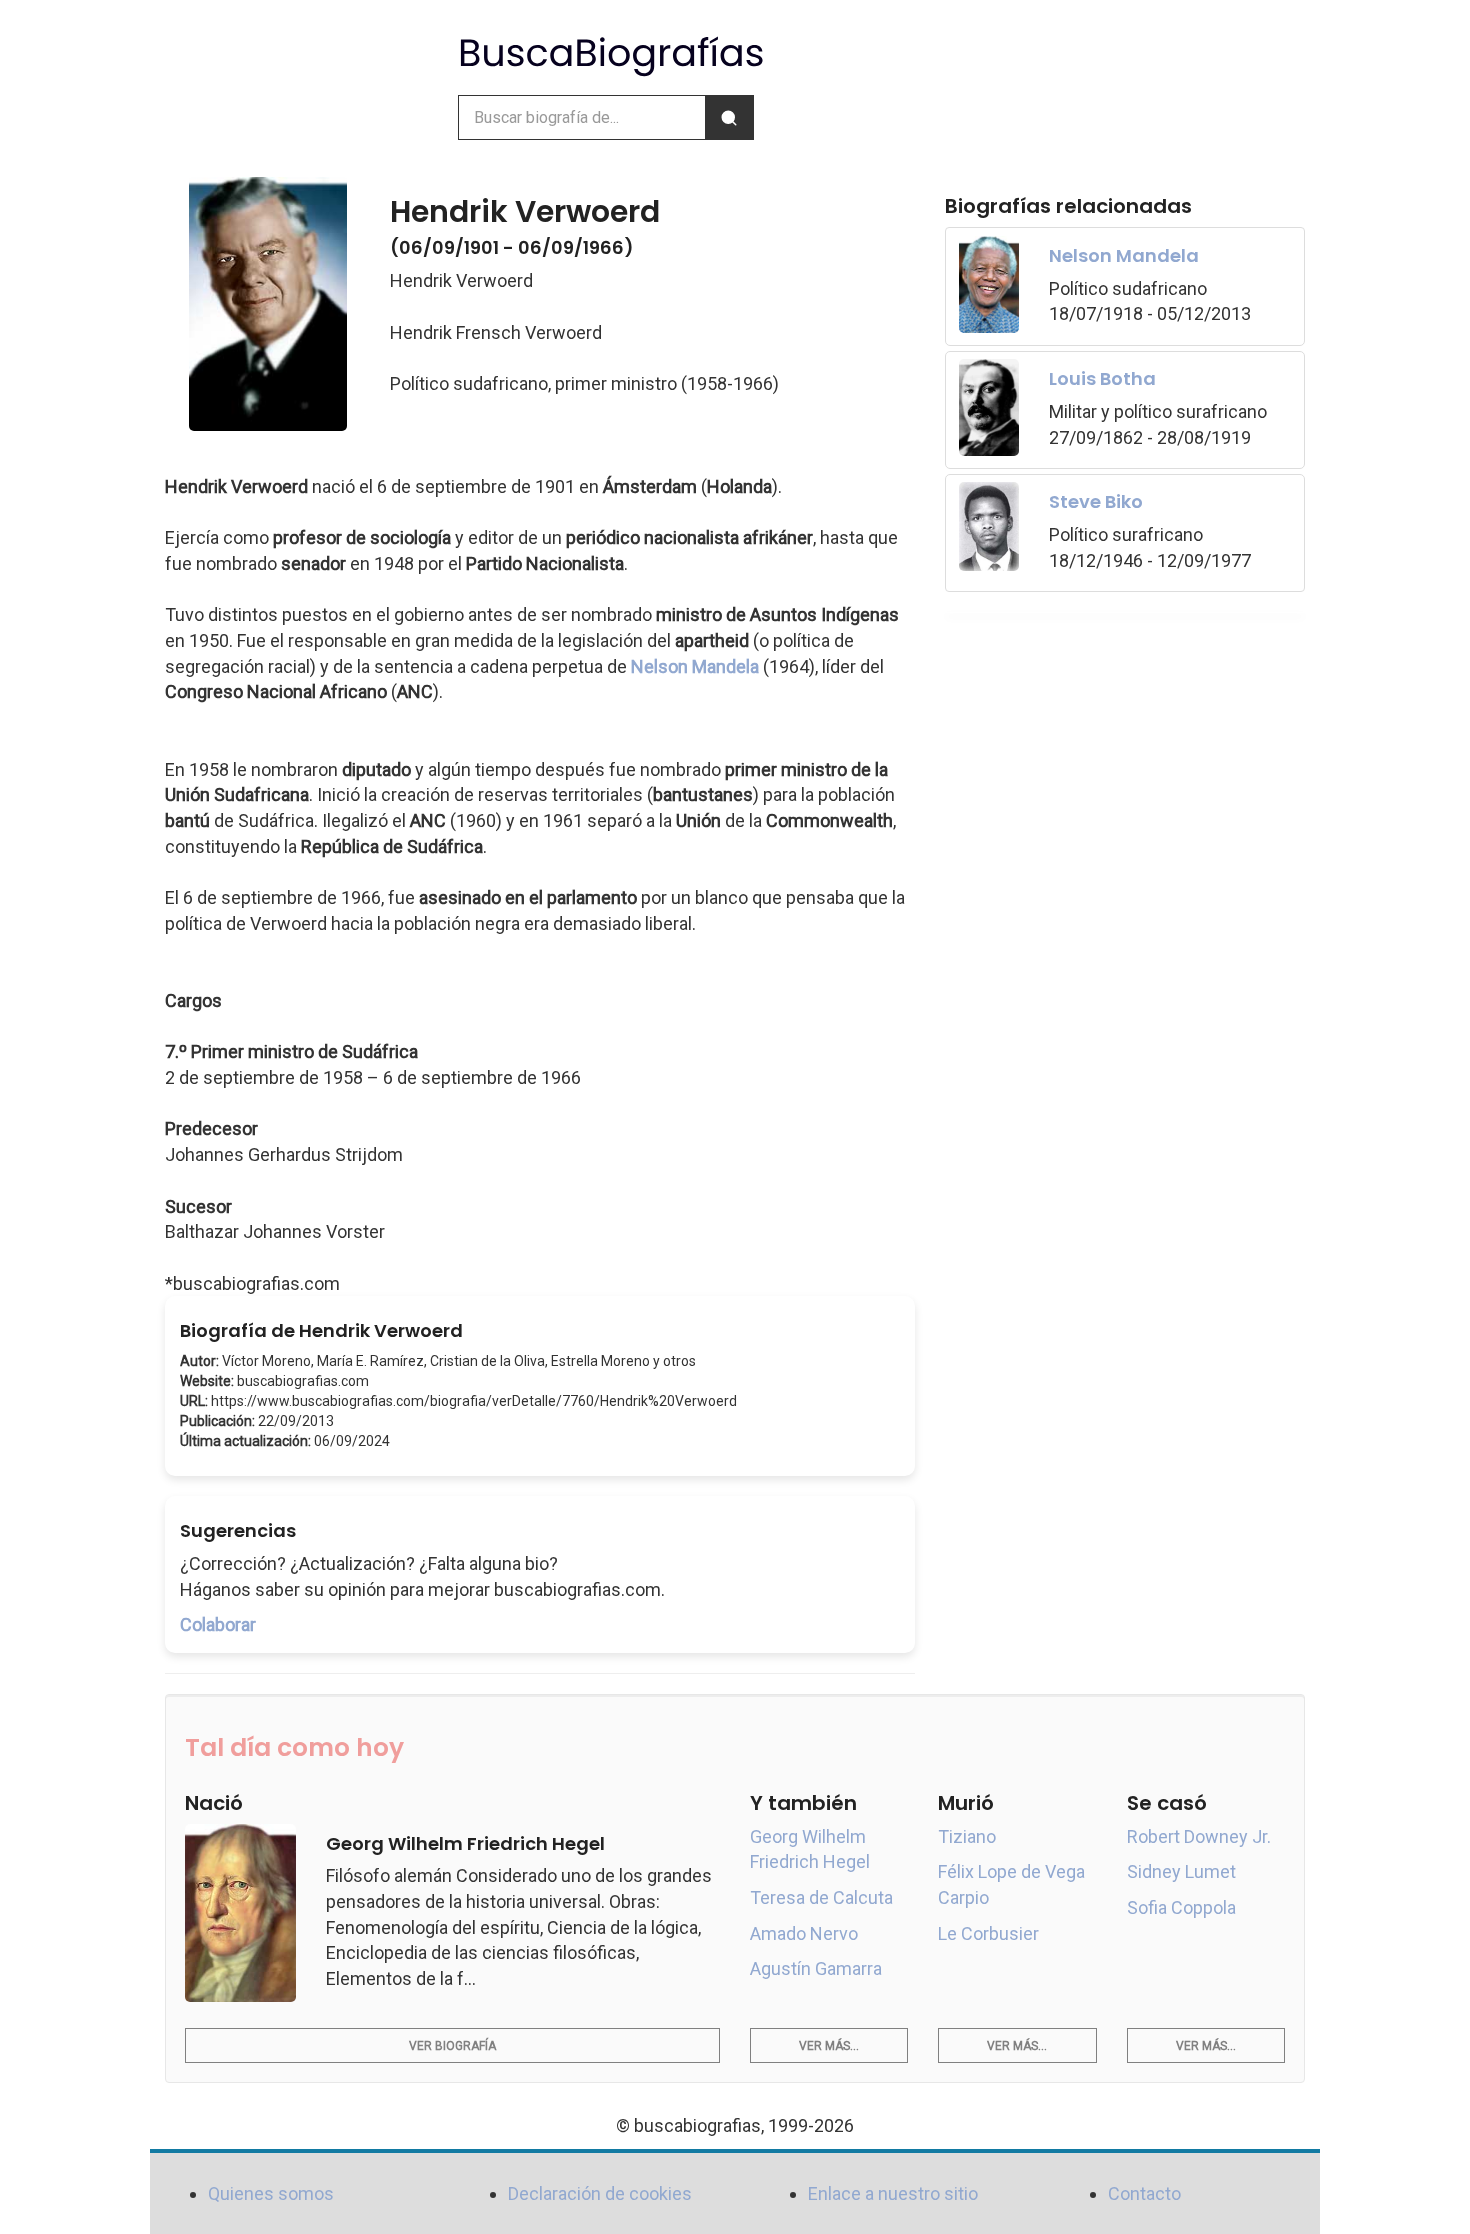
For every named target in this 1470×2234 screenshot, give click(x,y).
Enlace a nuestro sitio (893, 2193)
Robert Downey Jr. (1199, 1836)
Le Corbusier (988, 1933)
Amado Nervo (804, 1933)
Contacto (1144, 2193)
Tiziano (967, 1836)
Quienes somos (271, 2193)
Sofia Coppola (1181, 1907)
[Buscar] (729, 117)
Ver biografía (452, 2046)
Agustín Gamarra (816, 1968)
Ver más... (829, 2046)
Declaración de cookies (600, 2193)
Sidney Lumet (1181, 1871)
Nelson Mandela (695, 666)
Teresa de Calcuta (821, 1897)
